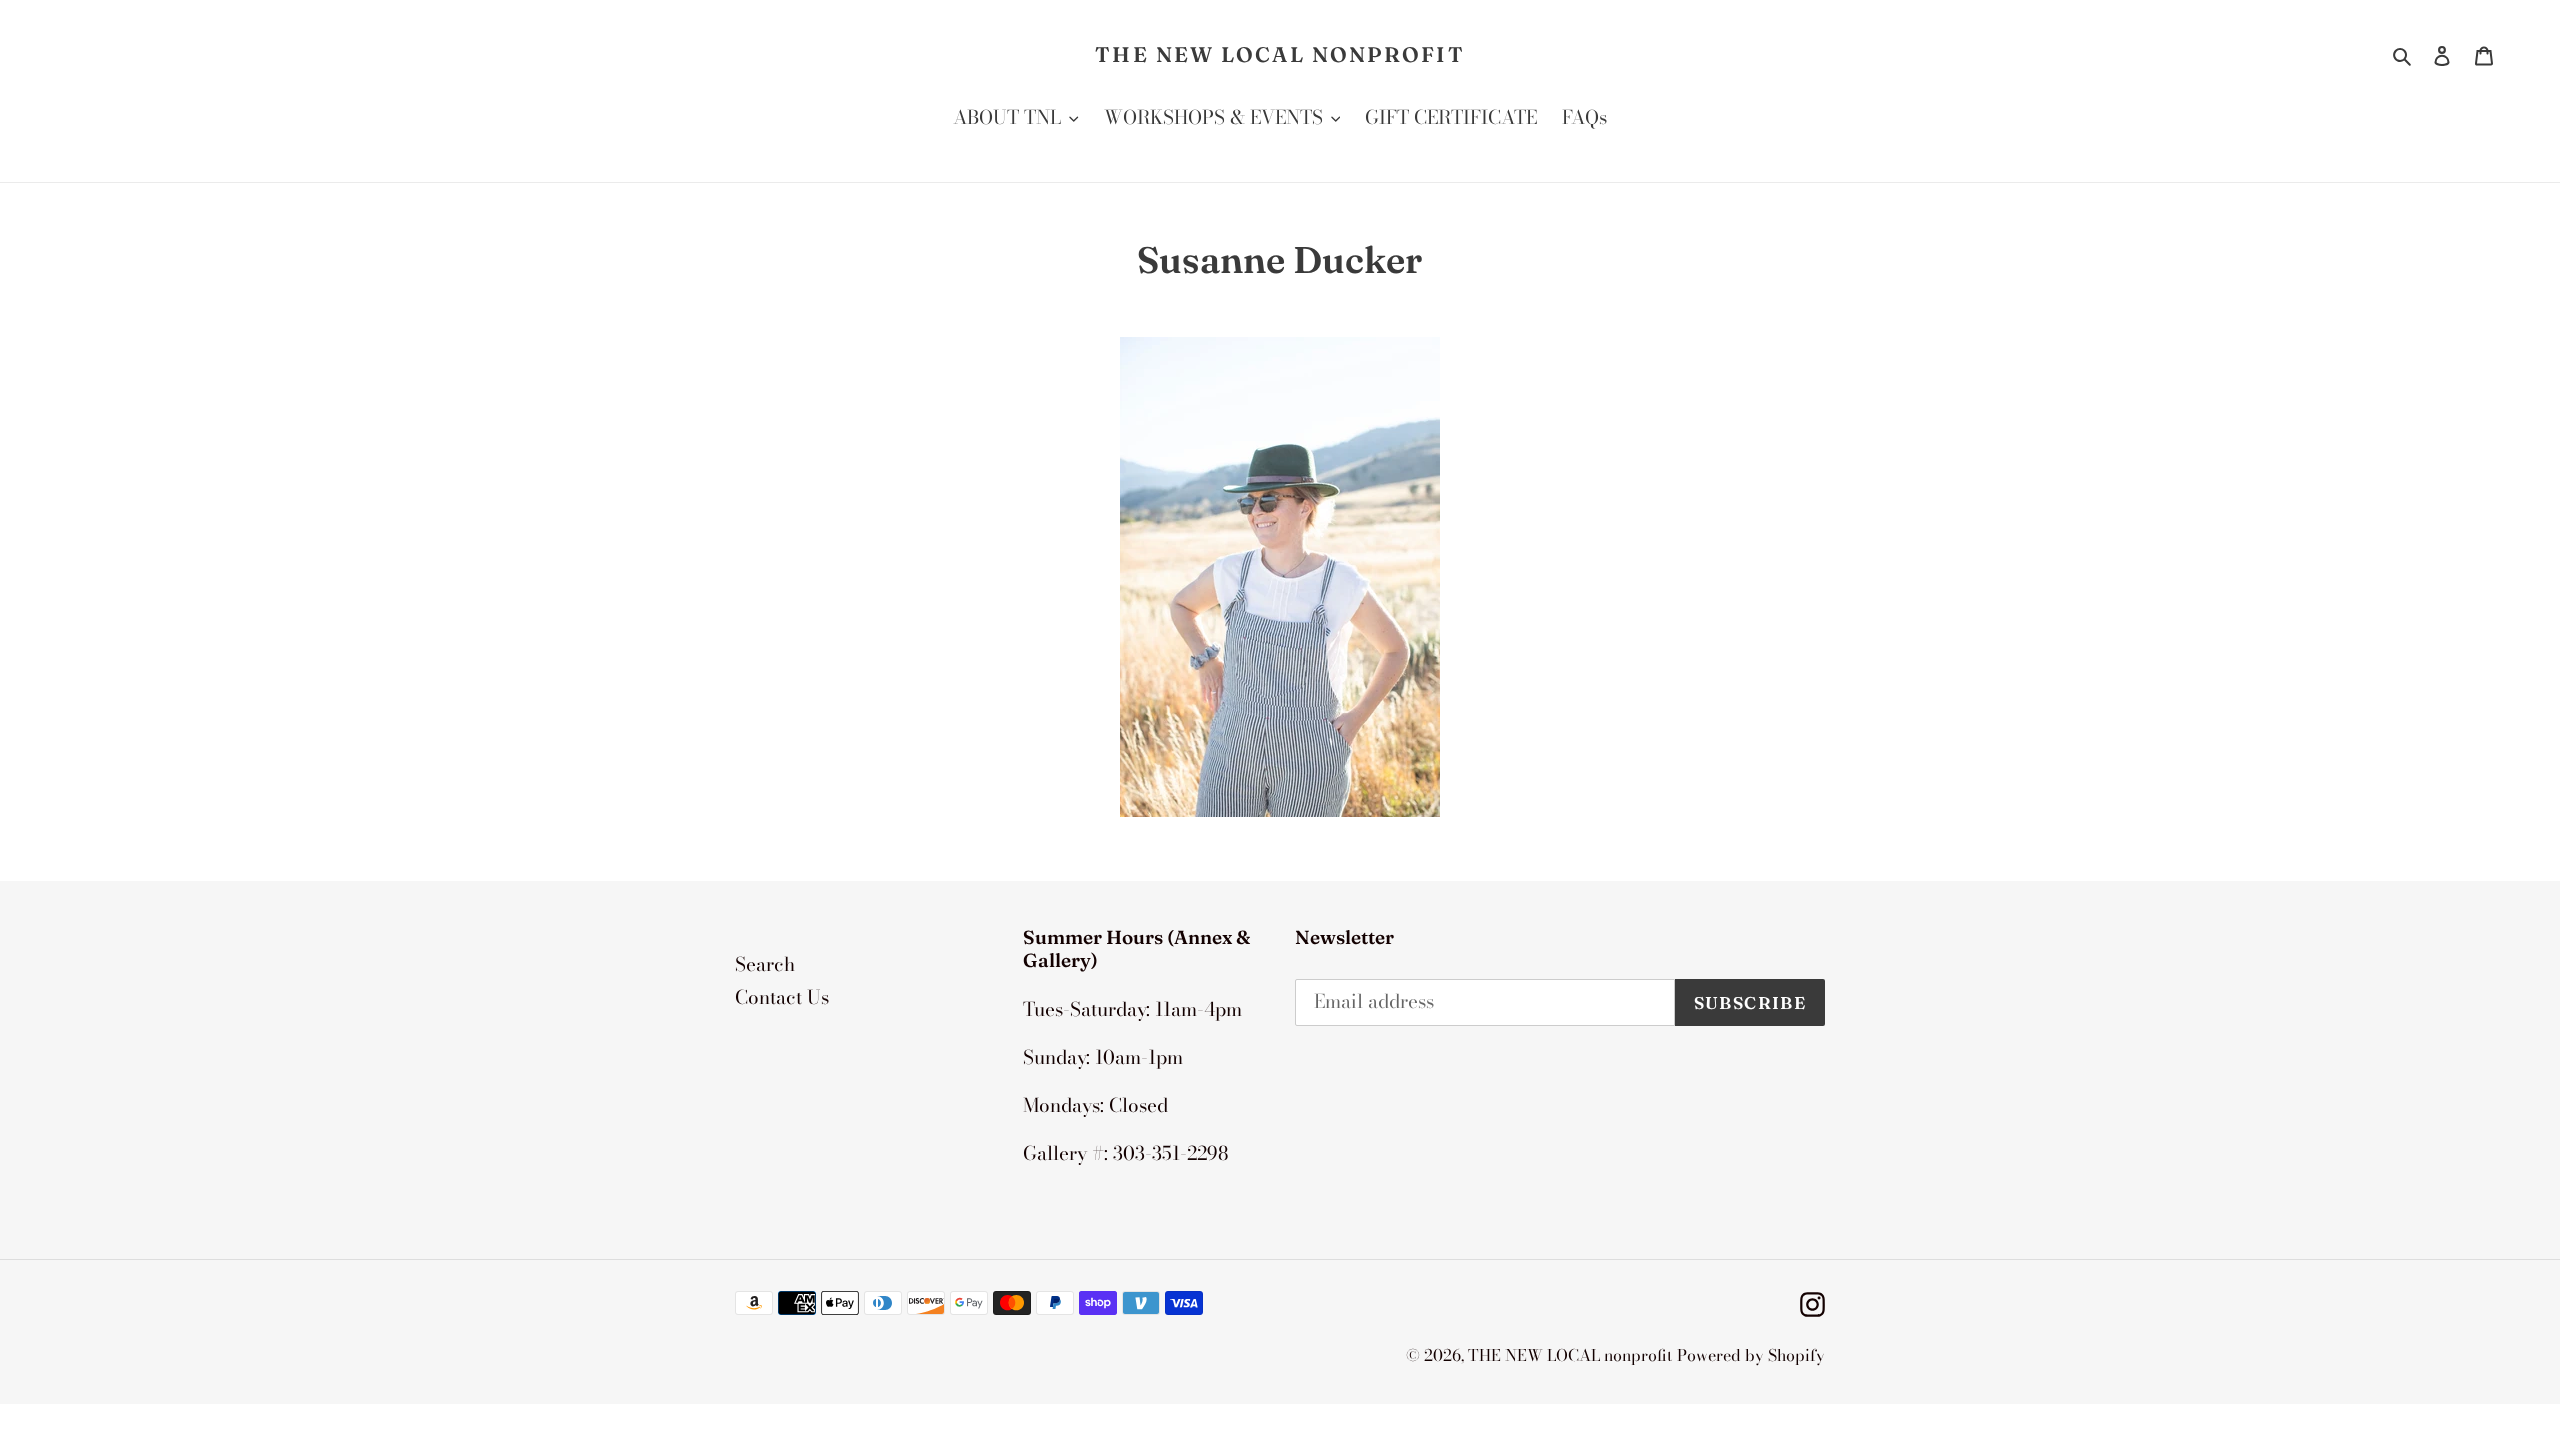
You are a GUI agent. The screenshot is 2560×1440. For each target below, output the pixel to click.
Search (765, 964)
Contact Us (782, 997)
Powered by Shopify (1751, 1355)
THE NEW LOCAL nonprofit (1279, 54)
